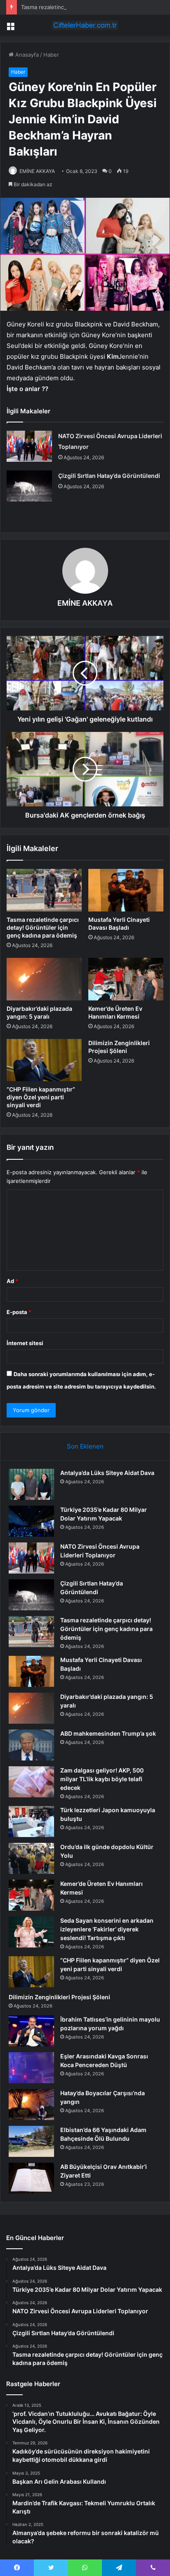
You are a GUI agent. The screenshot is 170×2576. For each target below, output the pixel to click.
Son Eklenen (85, 1446)
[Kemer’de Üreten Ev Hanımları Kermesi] (126, 979)
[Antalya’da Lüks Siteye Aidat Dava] (31, 1484)
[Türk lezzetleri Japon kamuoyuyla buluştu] (31, 1822)
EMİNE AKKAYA (37, 171)
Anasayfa (26, 55)
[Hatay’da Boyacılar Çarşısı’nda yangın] (31, 2105)
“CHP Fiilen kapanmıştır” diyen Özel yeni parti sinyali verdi (41, 1097)
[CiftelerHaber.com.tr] (85, 25)
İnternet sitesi (25, 1343)
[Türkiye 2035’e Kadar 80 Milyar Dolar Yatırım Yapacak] (31, 1521)
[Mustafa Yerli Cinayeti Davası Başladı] (126, 890)
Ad (12, 1281)
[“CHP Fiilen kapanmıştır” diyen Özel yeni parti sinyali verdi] (44, 1060)
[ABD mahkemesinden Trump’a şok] (31, 1745)
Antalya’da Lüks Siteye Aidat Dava (107, 1473)
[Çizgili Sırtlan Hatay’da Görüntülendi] (29, 486)
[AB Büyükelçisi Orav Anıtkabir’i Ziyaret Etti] (31, 2178)
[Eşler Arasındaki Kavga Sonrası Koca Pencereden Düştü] (31, 2068)
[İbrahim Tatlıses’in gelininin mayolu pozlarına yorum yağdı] (31, 2031)
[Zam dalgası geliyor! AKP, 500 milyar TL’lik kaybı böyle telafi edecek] (31, 1782)
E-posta (19, 1312)
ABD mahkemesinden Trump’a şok (108, 1733)
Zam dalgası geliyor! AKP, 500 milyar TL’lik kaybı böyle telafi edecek (102, 1779)
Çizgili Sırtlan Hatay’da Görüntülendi (109, 476)
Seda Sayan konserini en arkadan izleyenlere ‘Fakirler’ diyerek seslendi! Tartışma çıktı (107, 1929)
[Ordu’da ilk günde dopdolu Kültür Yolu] (31, 1858)
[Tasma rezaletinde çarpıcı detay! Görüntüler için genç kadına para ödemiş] (44, 890)
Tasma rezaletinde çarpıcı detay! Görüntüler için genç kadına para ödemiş (43, 927)
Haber (51, 55)
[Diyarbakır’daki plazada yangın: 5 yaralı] (44, 979)
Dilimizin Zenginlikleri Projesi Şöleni (59, 1997)
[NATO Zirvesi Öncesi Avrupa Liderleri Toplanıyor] (29, 446)
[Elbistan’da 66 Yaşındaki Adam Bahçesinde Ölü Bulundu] (31, 2141)
